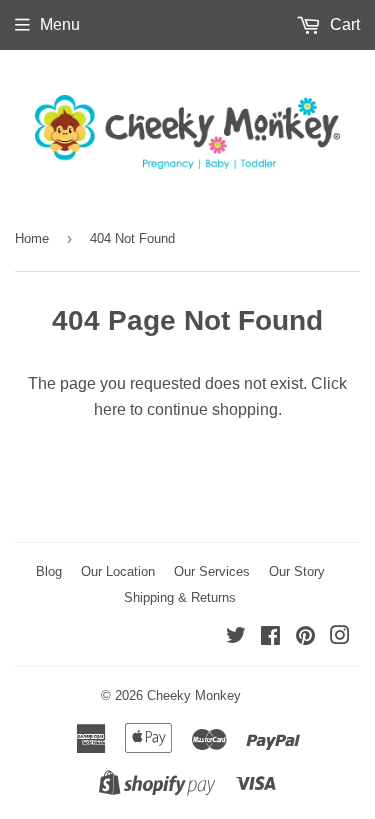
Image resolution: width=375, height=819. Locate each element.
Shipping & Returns (180, 597)
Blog (49, 571)
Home (32, 238)
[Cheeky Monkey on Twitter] (236, 637)
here (110, 409)
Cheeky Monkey (194, 695)
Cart (343, 24)
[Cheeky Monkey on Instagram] (340, 637)
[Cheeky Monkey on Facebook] (270, 637)
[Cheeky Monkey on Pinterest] (305, 637)
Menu (60, 24)
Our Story (297, 571)
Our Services (212, 571)
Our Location (118, 571)
